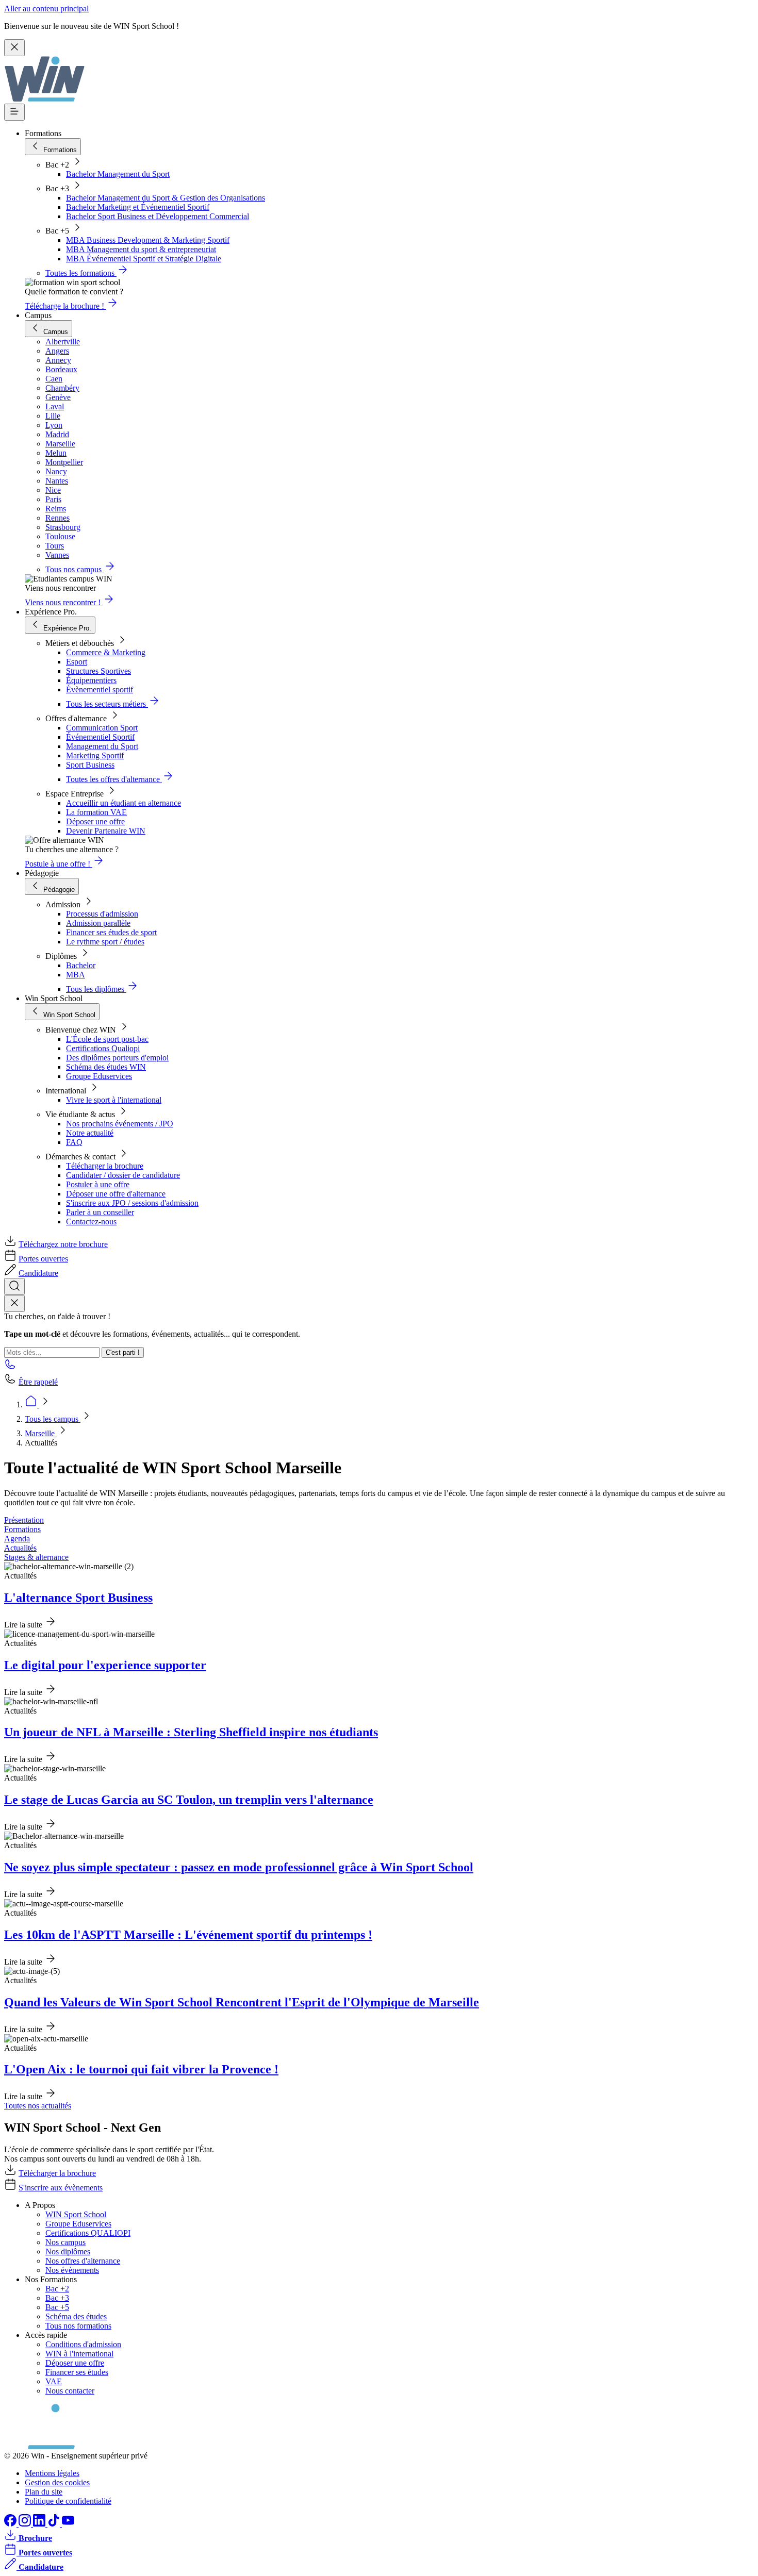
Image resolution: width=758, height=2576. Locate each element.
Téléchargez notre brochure (63, 1244)
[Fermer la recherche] (14, 1303)
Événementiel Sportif (100, 737)
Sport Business (90, 765)
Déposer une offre (95, 821)
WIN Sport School (76, 2214)
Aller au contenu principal (46, 9)
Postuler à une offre (98, 1184)
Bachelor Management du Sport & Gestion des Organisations (166, 198)
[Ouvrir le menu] (14, 112)
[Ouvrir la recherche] (14, 1286)
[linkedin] (40, 2524)
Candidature (38, 1273)
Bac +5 (57, 2307)
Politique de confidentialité (68, 2501)
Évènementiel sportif (100, 689)
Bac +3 (57, 2298)
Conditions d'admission (83, 2344)
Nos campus (65, 2242)
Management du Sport (102, 746)
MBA (76, 975)
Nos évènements (72, 2270)
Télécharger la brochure (105, 1166)
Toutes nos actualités (38, 2106)
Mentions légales (52, 2473)
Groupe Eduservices (99, 1076)
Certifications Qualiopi (103, 1048)
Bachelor (81, 965)
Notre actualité (90, 1133)
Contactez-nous (91, 1221)
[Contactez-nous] (10, 1367)
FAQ (74, 1142)
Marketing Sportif (95, 755)
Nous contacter (70, 2391)
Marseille (41, 1433)
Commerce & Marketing (106, 652)
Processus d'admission (102, 914)
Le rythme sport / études (105, 942)
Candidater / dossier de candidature (123, 1175)
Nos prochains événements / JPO (120, 1124)
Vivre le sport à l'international (114, 1100)
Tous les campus (53, 1419)
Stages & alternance (36, 1557)
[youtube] (68, 2524)
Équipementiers (91, 680)
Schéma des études (76, 2316)
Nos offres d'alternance (83, 2261)
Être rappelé (38, 1382)
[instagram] (26, 2524)
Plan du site (44, 2492)
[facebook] (11, 2524)
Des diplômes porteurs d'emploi (117, 1058)
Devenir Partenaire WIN (106, 831)
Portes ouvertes (43, 1259)
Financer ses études (77, 2372)
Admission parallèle (98, 923)
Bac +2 (57, 2289)
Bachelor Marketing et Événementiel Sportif (138, 207)
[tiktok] (55, 2524)
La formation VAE (96, 812)
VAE (54, 2381)
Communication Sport (102, 728)
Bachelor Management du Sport (118, 174)
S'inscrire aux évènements (61, 2188)
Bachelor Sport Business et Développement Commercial (158, 216)
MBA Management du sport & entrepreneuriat (141, 249)
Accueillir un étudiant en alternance (123, 803)
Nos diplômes (68, 2251)
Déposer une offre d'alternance (116, 1194)
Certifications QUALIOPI (88, 2233)
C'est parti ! (123, 1352)
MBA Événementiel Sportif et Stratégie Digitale (144, 259)
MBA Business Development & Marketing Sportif (148, 240)
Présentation (24, 1520)
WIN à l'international (79, 2354)
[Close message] (14, 48)
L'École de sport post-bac (107, 1039)
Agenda (17, 1539)
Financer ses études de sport (111, 932)
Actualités (20, 1548)
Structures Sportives (98, 671)
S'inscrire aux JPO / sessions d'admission (132, 1203)
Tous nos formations (78, 2326)
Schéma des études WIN (106, 1067)
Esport (77, 662)
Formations (22, 1529)
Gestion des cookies (57, 2482)
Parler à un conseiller (100, 1212)
